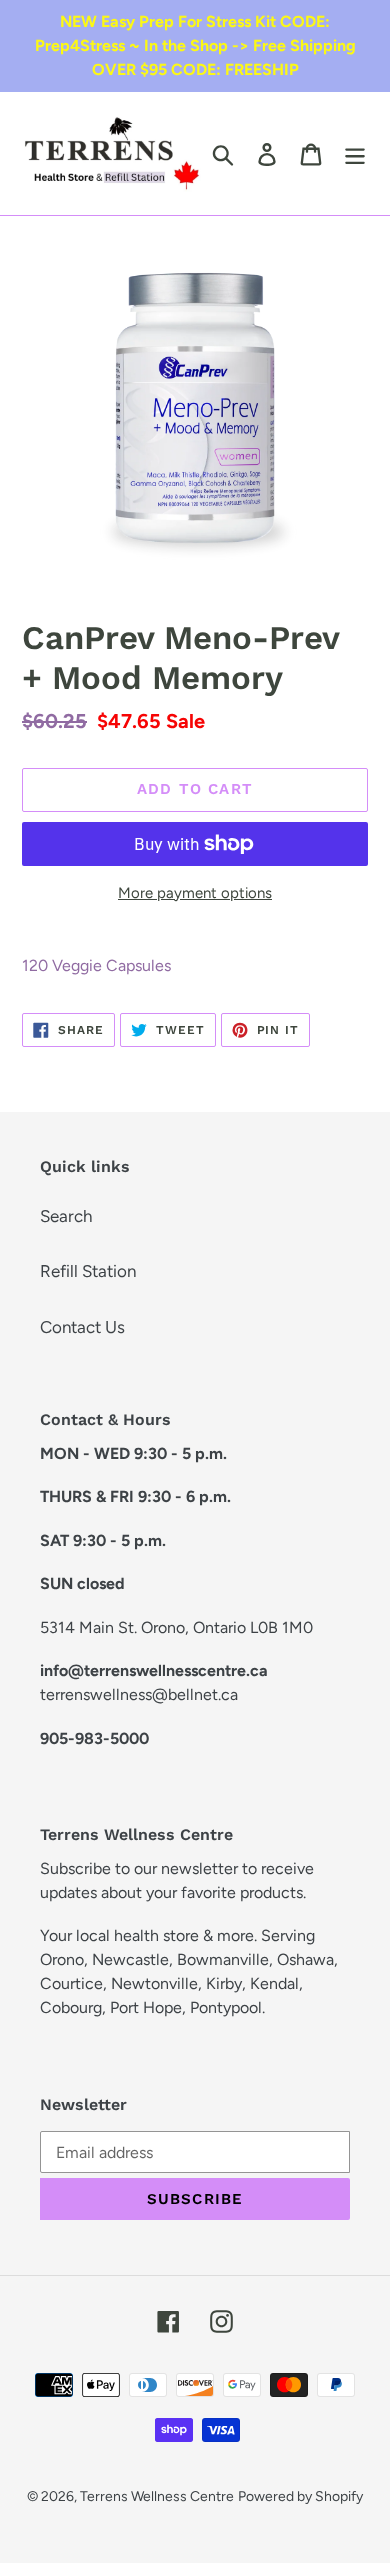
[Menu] (355, 154)
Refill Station (88, 1271)
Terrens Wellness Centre (157, 2496)
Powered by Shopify (300, 2496)
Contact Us (82, 1327)
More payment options (195, 893)
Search (66, 1216)
